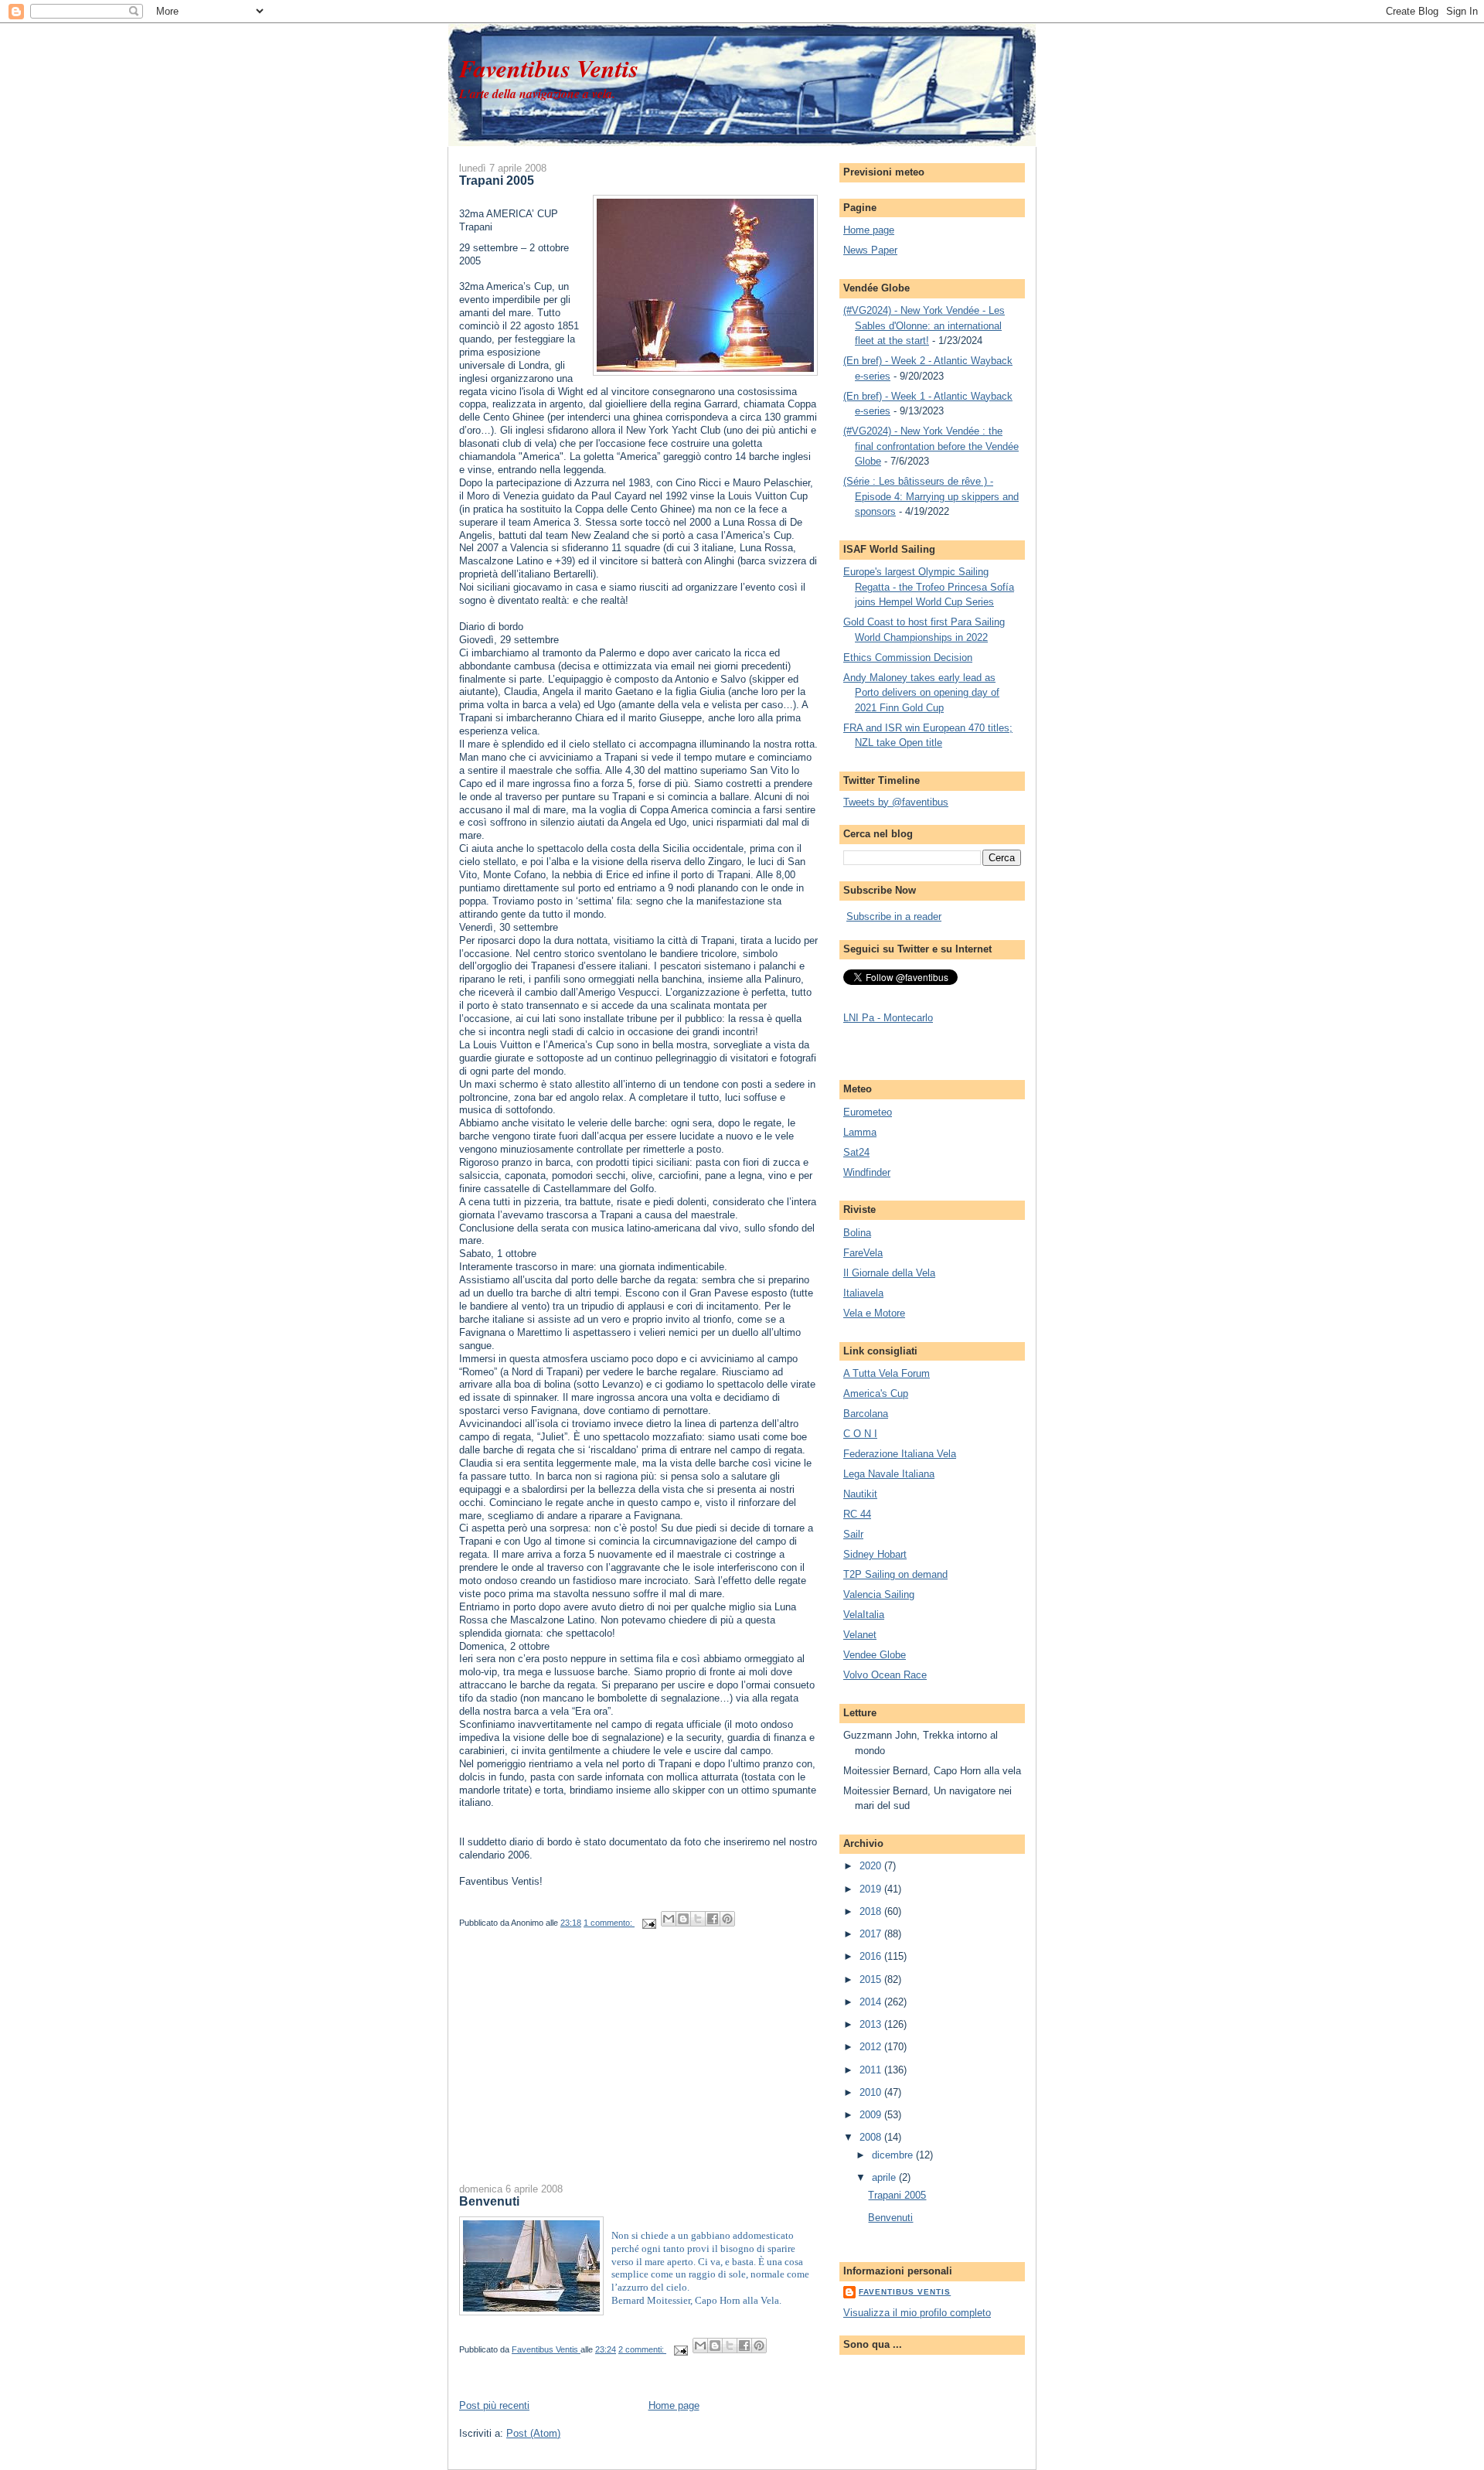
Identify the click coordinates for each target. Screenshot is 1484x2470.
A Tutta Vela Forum (887, 1373)
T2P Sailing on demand (895, 1574)
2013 (872, 2024)
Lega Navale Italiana (889, 1474)
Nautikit (860, 1494)
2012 (872, 2047)
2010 (872, 2092)
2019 (872, 1889)
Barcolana (866, 1414)
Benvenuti (489, 2201)
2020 (872, 1866)
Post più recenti (494, 2405)
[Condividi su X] (698, 1919)
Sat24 (856, 1152)
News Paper (870, 250)
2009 (872, 2115)
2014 (872, 2002)
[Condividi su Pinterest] (727, 1919)
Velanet (860, 1635)
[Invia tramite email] (669, 1919)
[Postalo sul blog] (683, 1919)
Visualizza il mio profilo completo (917, 2313)
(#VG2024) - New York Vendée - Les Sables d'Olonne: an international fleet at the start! (924, 325)
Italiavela (863, 1293)
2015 (872, 1979)
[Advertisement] (575, 2070)
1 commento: (609, 1923)
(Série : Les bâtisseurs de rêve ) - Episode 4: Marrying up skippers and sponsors (931, 496)
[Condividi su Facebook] (713, 1919)
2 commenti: (642, 2349)
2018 (872, 1911)
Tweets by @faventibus (896, 802)
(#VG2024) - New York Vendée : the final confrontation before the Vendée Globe (931, 446)
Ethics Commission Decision (908, 658)
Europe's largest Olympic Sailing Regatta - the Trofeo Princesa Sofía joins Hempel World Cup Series (929, 587)
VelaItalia (864, 1615)
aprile (885, 2177)
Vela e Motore (874, 1313)
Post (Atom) (533, 2433)
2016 (872, 1956)
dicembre (894, 2155)
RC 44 (857, 1514)
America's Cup (876, 1393)
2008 (872, 2137)
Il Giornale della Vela (889, 1273)
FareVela (863, 1253)
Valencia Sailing (879, 1594)
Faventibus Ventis (549, 68)
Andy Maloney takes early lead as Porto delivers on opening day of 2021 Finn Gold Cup (921, 693)
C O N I (860, 1434)
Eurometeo (868, 1112)
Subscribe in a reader (894, 916)
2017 (872, 1934)
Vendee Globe (875, 1655)
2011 (872, 2070)
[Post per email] (648, 1923)
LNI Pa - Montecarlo (888, 1018)
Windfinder (867, 1172)
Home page (674, 2405)
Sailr (853, 1534)
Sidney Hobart (875, 1554)
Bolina (857, 1233)
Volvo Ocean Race (885, 1675)
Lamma (860, 1132)
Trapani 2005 (497, 180)
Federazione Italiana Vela (900, 1454)
